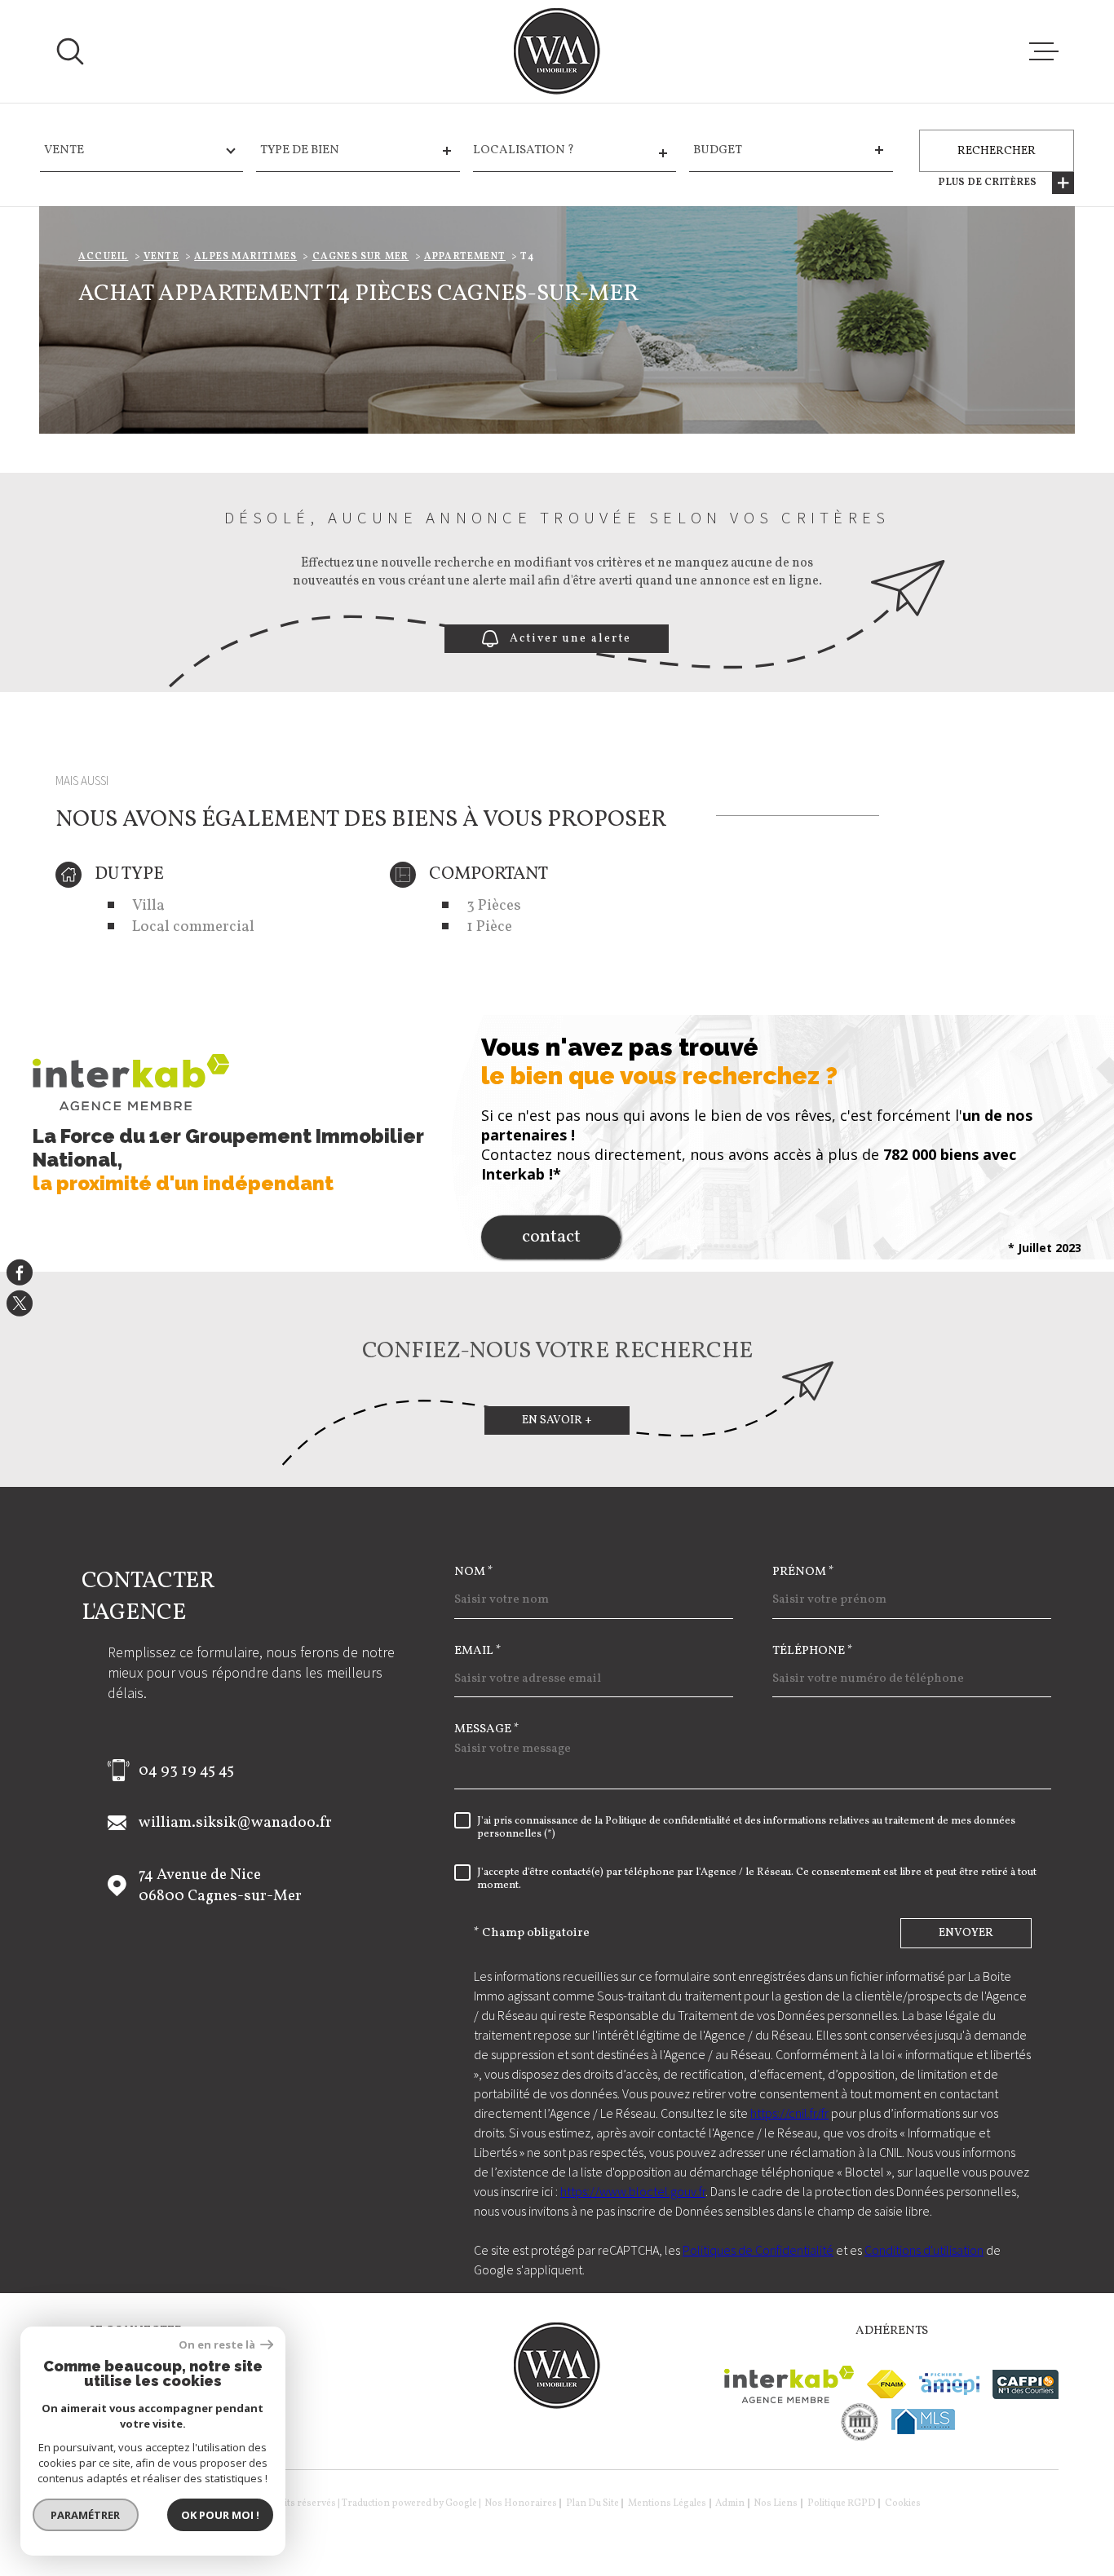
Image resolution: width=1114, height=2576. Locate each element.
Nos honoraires (521, 2503)
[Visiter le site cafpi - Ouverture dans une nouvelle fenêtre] (1026, 2384)
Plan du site (592, 2503)
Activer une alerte (571, 639)
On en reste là (218, 2345)
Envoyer (966, 1933)
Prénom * (803, 1572)
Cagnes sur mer (361, 257)
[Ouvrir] (70, 51)
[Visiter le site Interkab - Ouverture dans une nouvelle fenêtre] (789, 2384)
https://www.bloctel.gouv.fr (633, 2191)
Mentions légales (667, 2503)
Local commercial (193, 927)
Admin (730, 2503)
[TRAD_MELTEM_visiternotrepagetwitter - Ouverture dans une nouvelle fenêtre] (20, 1303)
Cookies (903, 2503)
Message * (487, 1729)
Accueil (103, 257)
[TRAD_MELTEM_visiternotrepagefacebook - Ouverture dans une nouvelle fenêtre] (20, 1273)
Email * (478, 1651)
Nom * (474, 1572)
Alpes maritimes (245, 257)
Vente (161, 257)
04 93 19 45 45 (186, 1771)
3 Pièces (494, 906)
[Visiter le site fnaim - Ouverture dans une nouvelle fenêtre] (886, 2384)
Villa (148, 906)
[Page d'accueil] (557, 51)
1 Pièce (489, 927)
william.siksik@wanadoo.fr (235, 1823)
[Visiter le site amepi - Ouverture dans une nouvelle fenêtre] (949, 2384)
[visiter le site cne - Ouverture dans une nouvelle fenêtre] (860, 2422)
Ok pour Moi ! (220, 2515)
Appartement (465, 257)
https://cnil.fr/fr (789, 2113)
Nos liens (776, 2503)
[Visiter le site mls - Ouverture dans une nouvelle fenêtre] (923, 2422)
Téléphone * (813, 1651)
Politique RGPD (842, 2503)
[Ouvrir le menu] (1044, 51)
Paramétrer (86, 2515)
